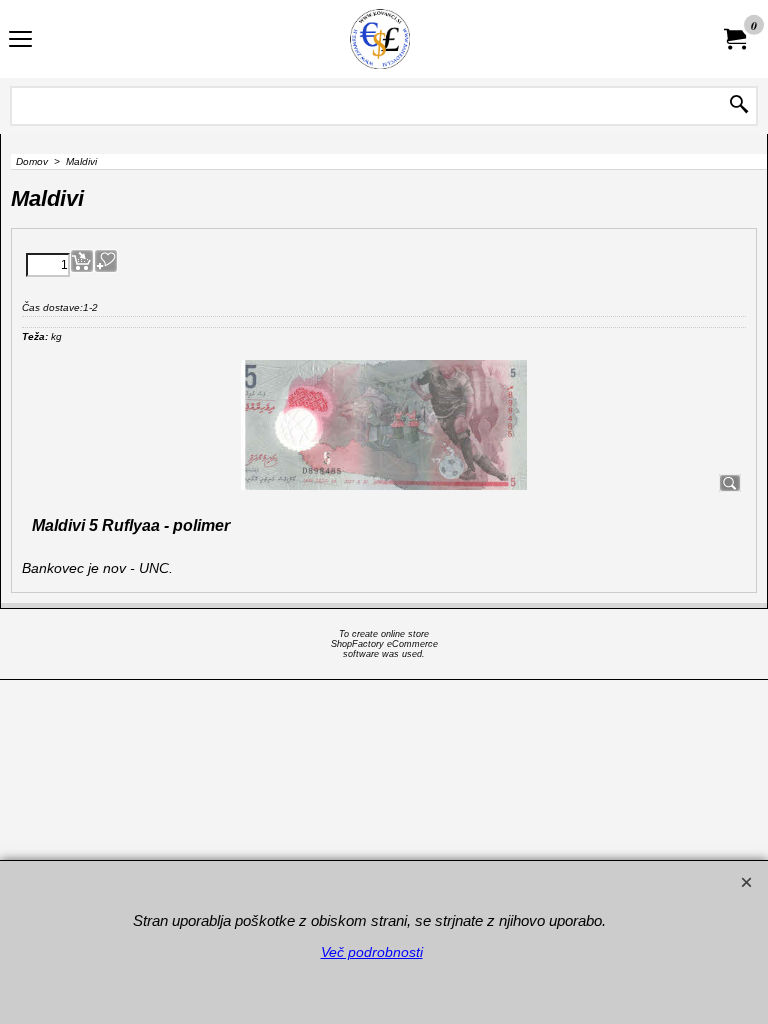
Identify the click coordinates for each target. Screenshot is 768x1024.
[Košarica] (734, 39)
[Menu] (20, 41)
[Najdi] (739, 106)
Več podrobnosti (372, 952)
